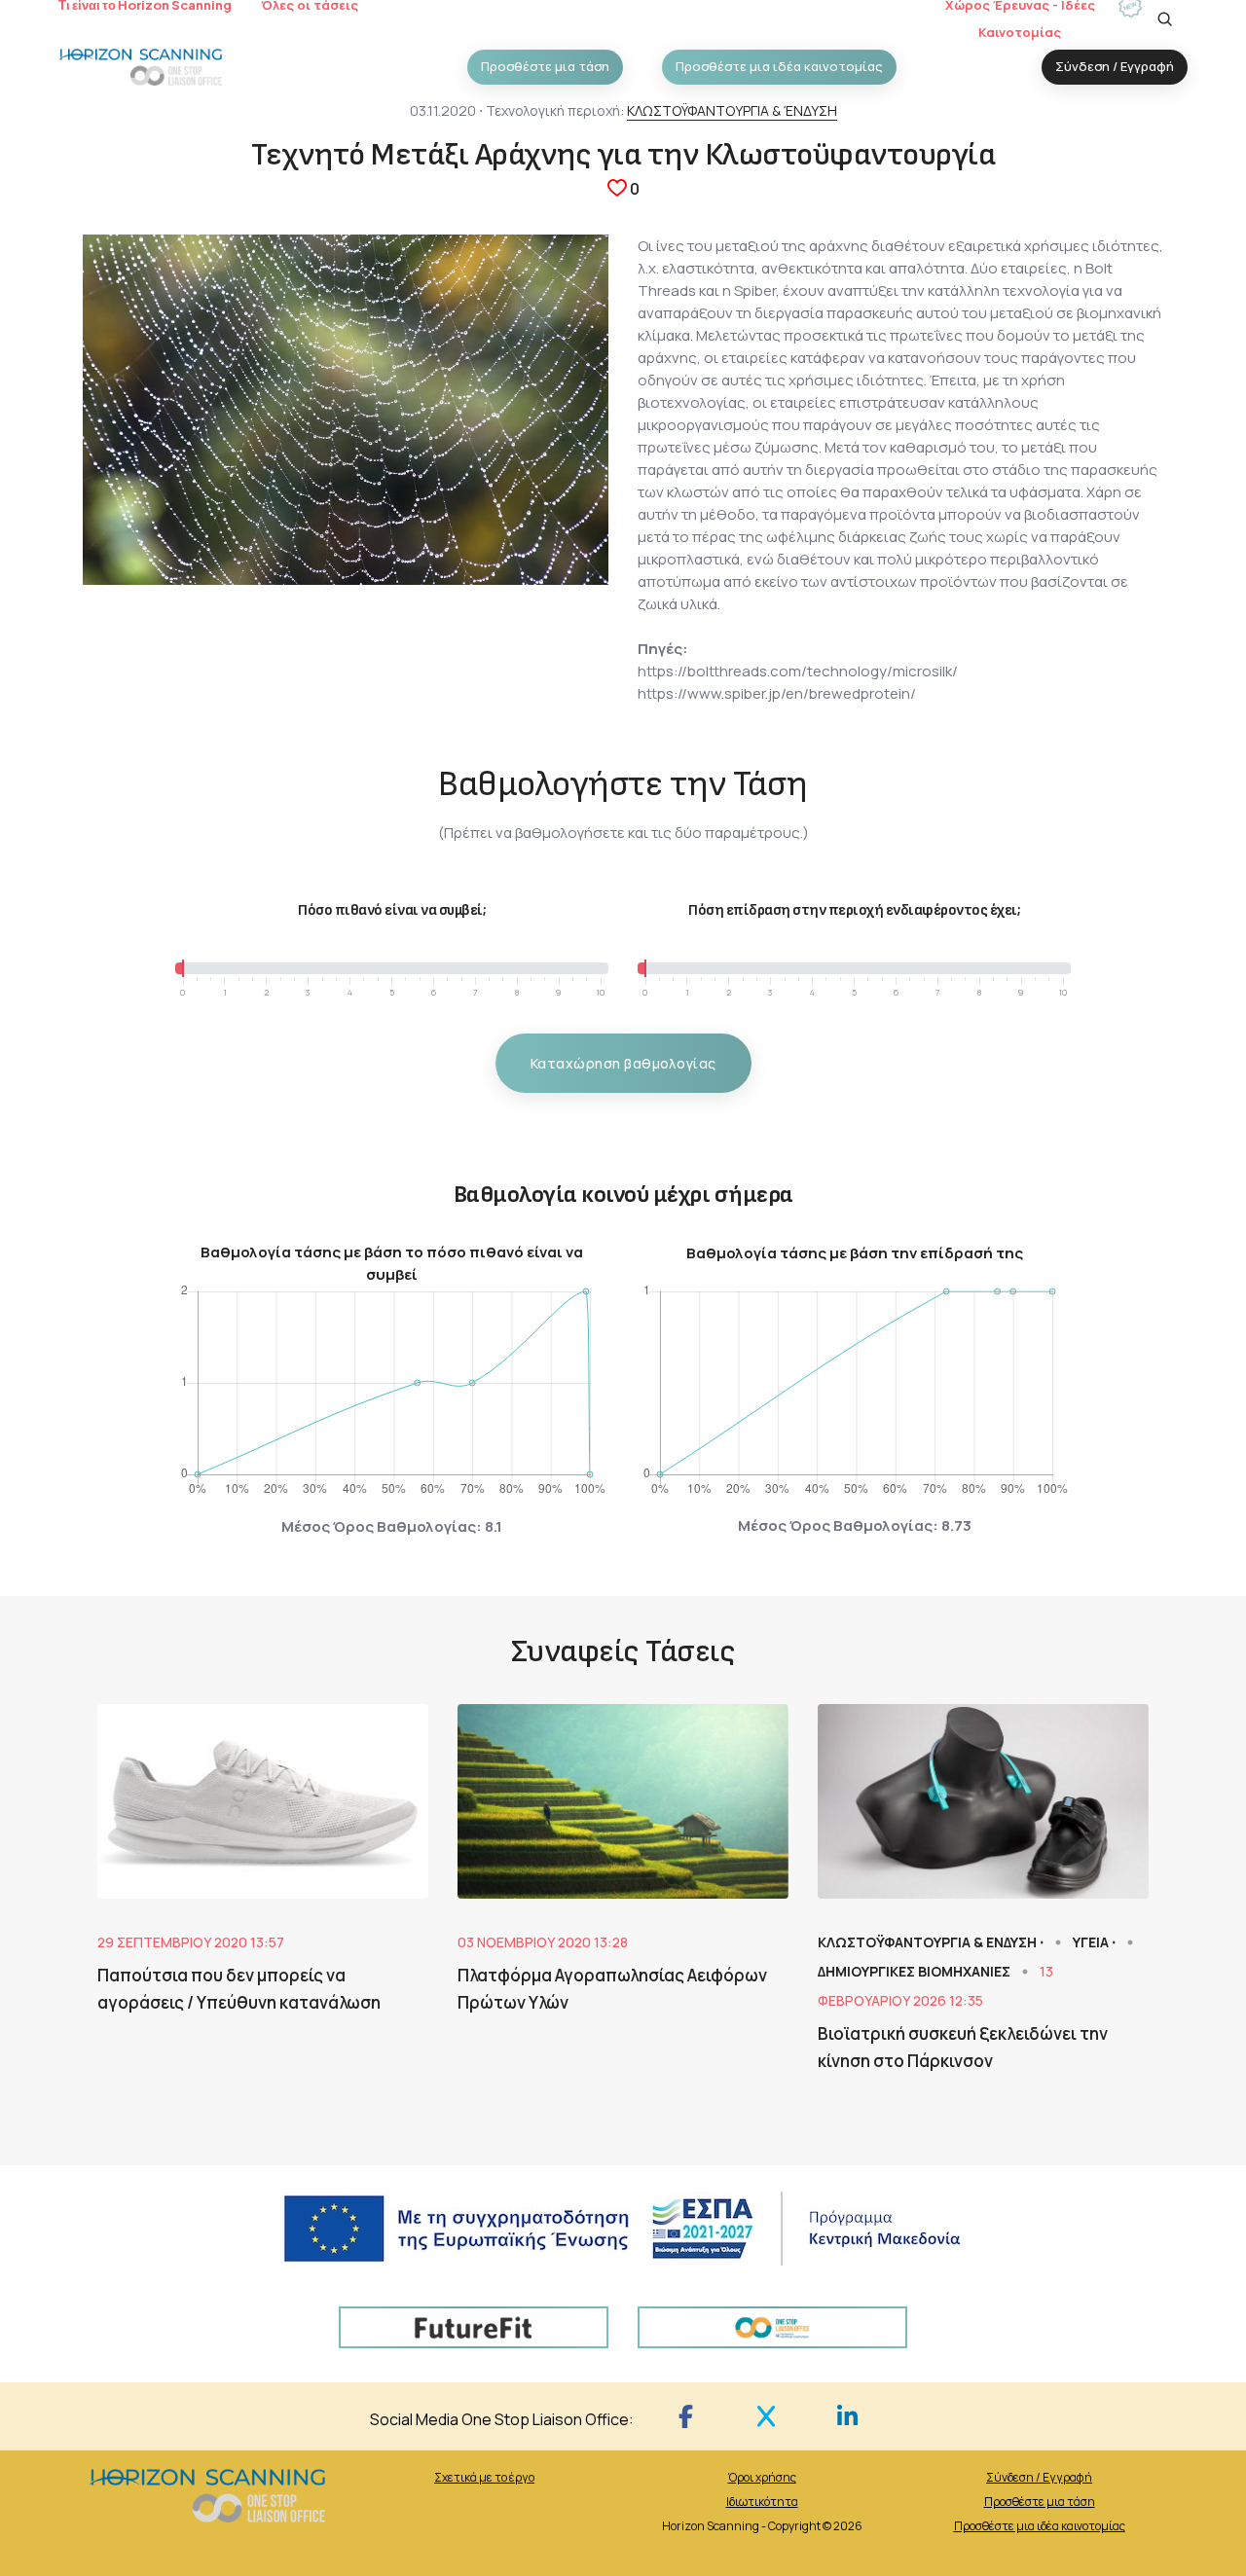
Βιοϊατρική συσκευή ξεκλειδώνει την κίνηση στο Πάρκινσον (963, 2047)
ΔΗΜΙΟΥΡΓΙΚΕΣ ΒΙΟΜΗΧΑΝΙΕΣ (916, 1971)
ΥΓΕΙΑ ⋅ (1096, 1942)
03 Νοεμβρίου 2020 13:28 (543, 1942)
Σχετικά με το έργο (484, 2477)
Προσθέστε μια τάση (1040, 2502)
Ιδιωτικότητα (762, 2502)
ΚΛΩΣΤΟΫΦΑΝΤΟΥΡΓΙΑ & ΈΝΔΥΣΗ (732, 110)
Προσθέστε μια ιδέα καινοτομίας (1040, 2526)
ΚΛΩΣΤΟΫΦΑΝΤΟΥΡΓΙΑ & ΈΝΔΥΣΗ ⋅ (932, 1942)
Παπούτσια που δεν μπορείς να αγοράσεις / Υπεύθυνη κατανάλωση (239, 1989)
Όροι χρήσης (762, 2477)
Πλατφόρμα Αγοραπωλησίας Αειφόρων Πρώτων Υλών (612, 1989)
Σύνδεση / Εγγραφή (1039, 2477)
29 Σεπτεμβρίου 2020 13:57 (191, 1942)
